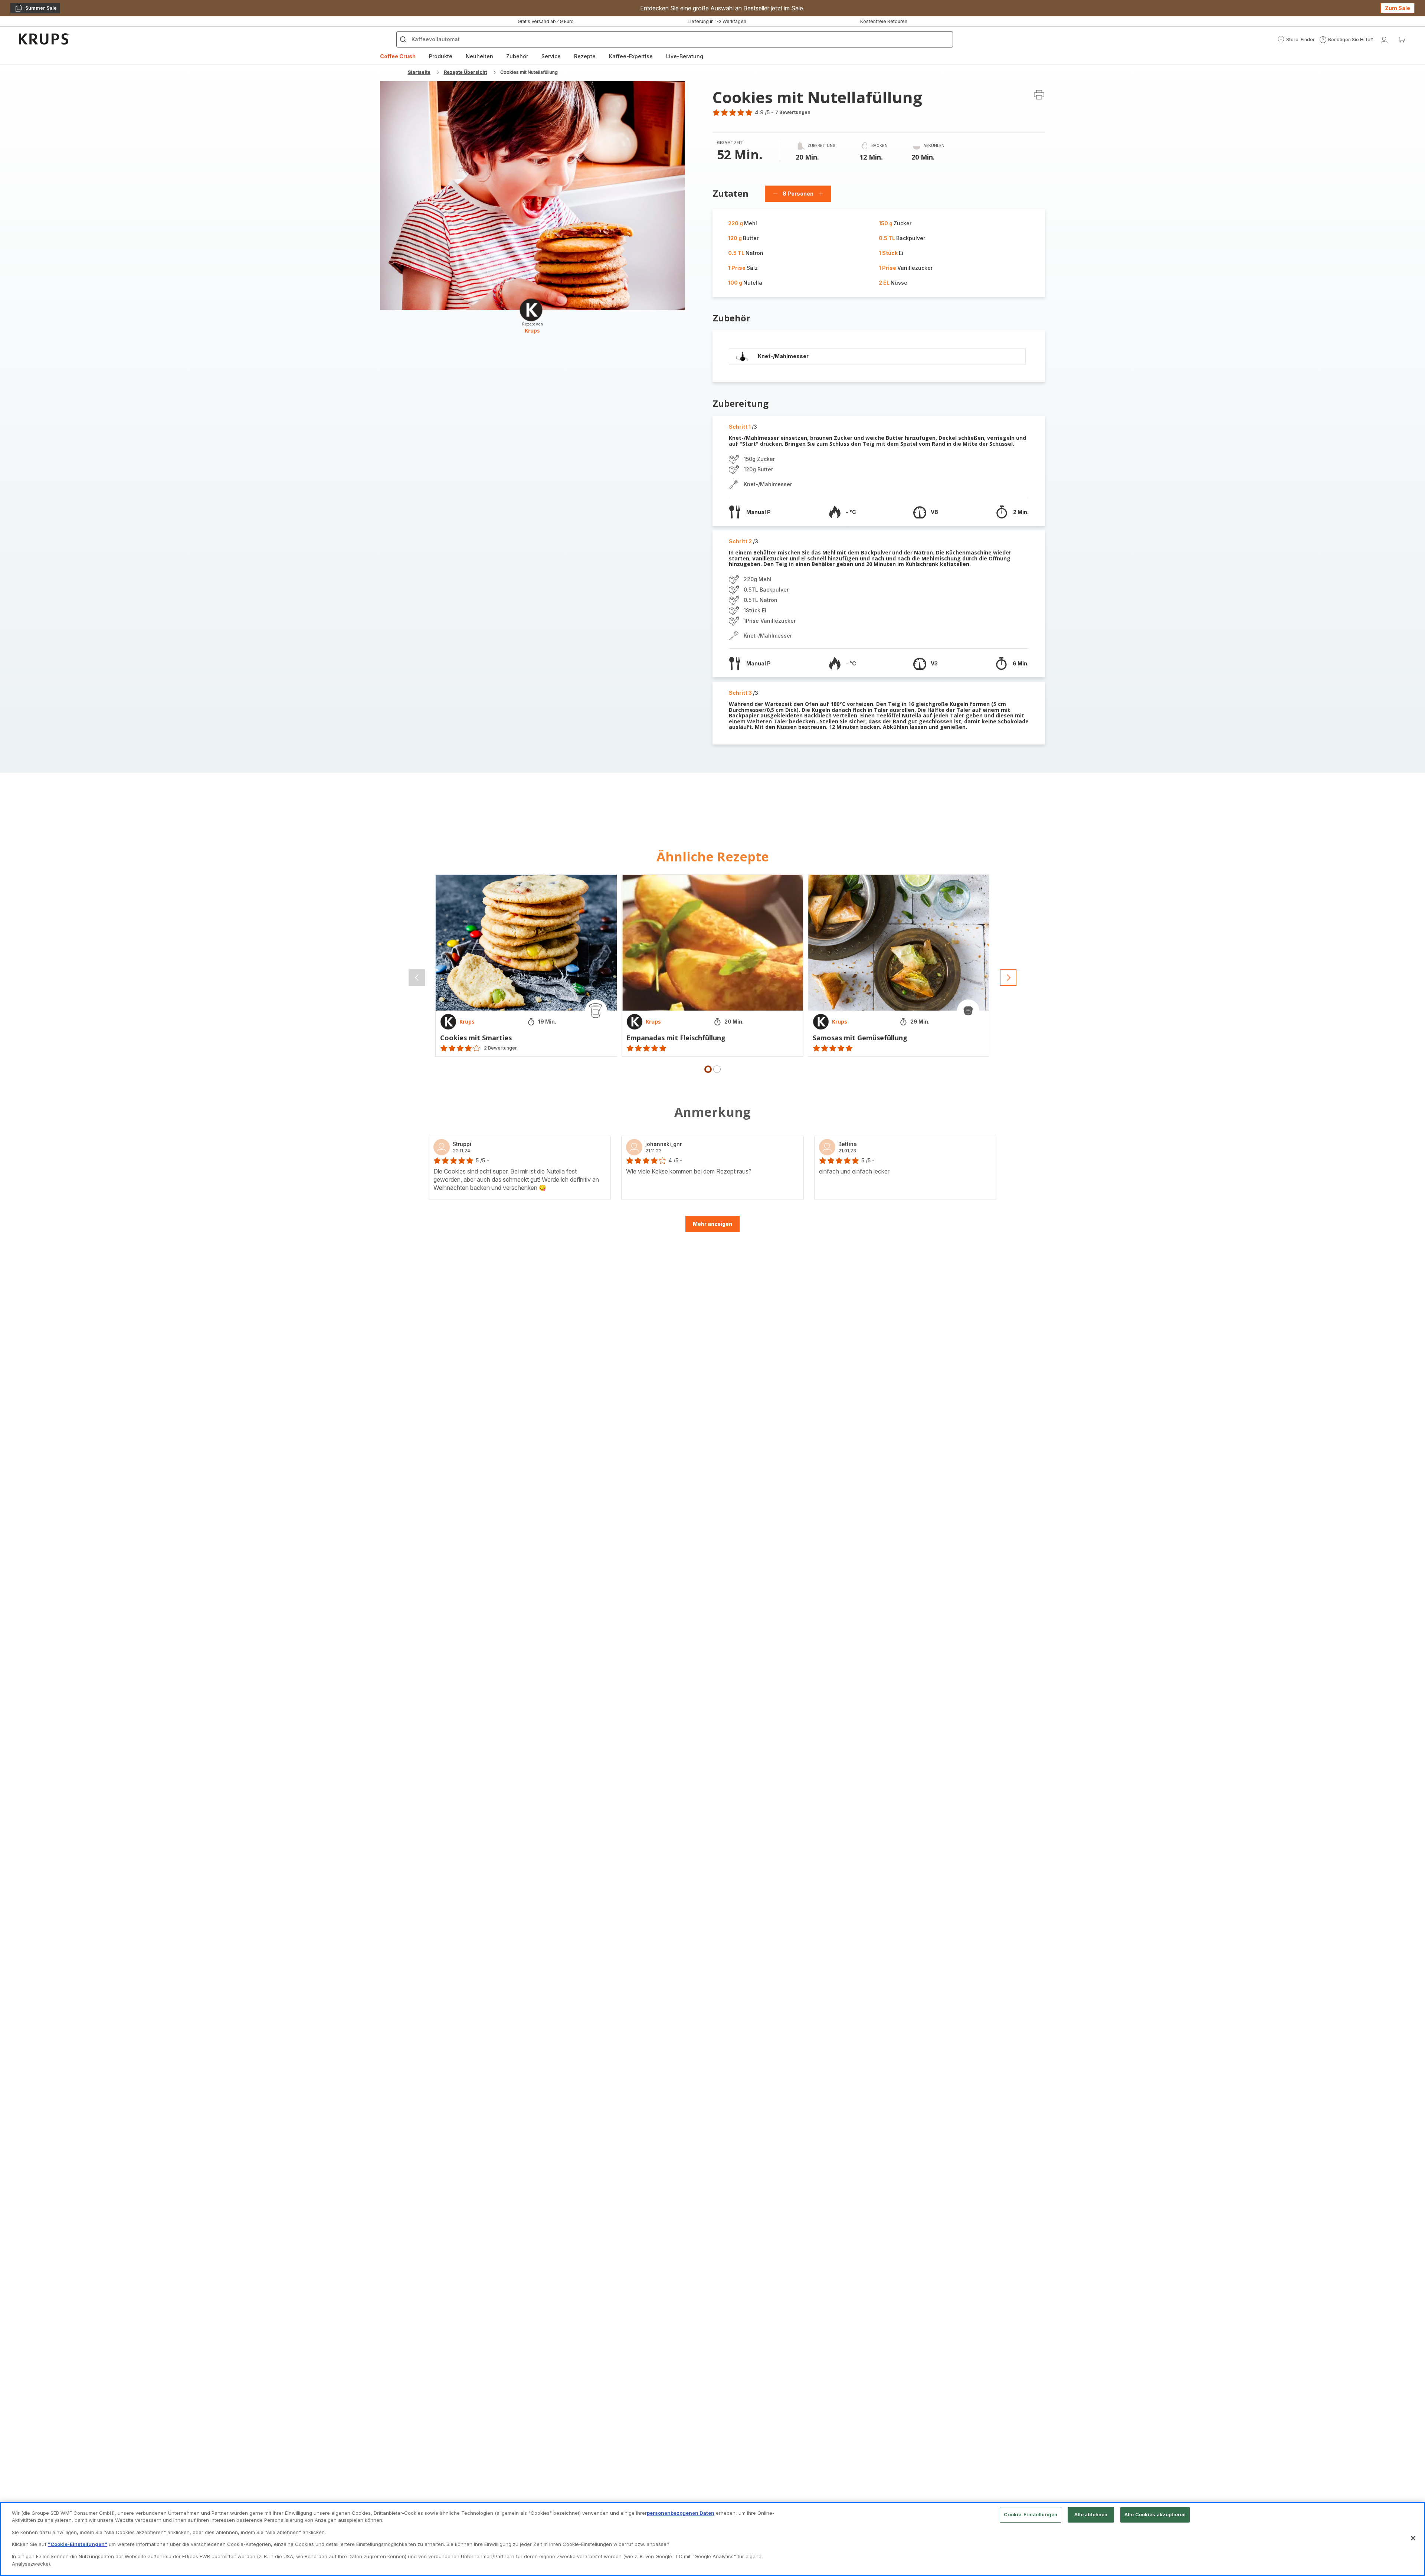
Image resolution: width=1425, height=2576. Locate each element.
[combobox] (596, 1283)
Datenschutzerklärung (775, 1372)
